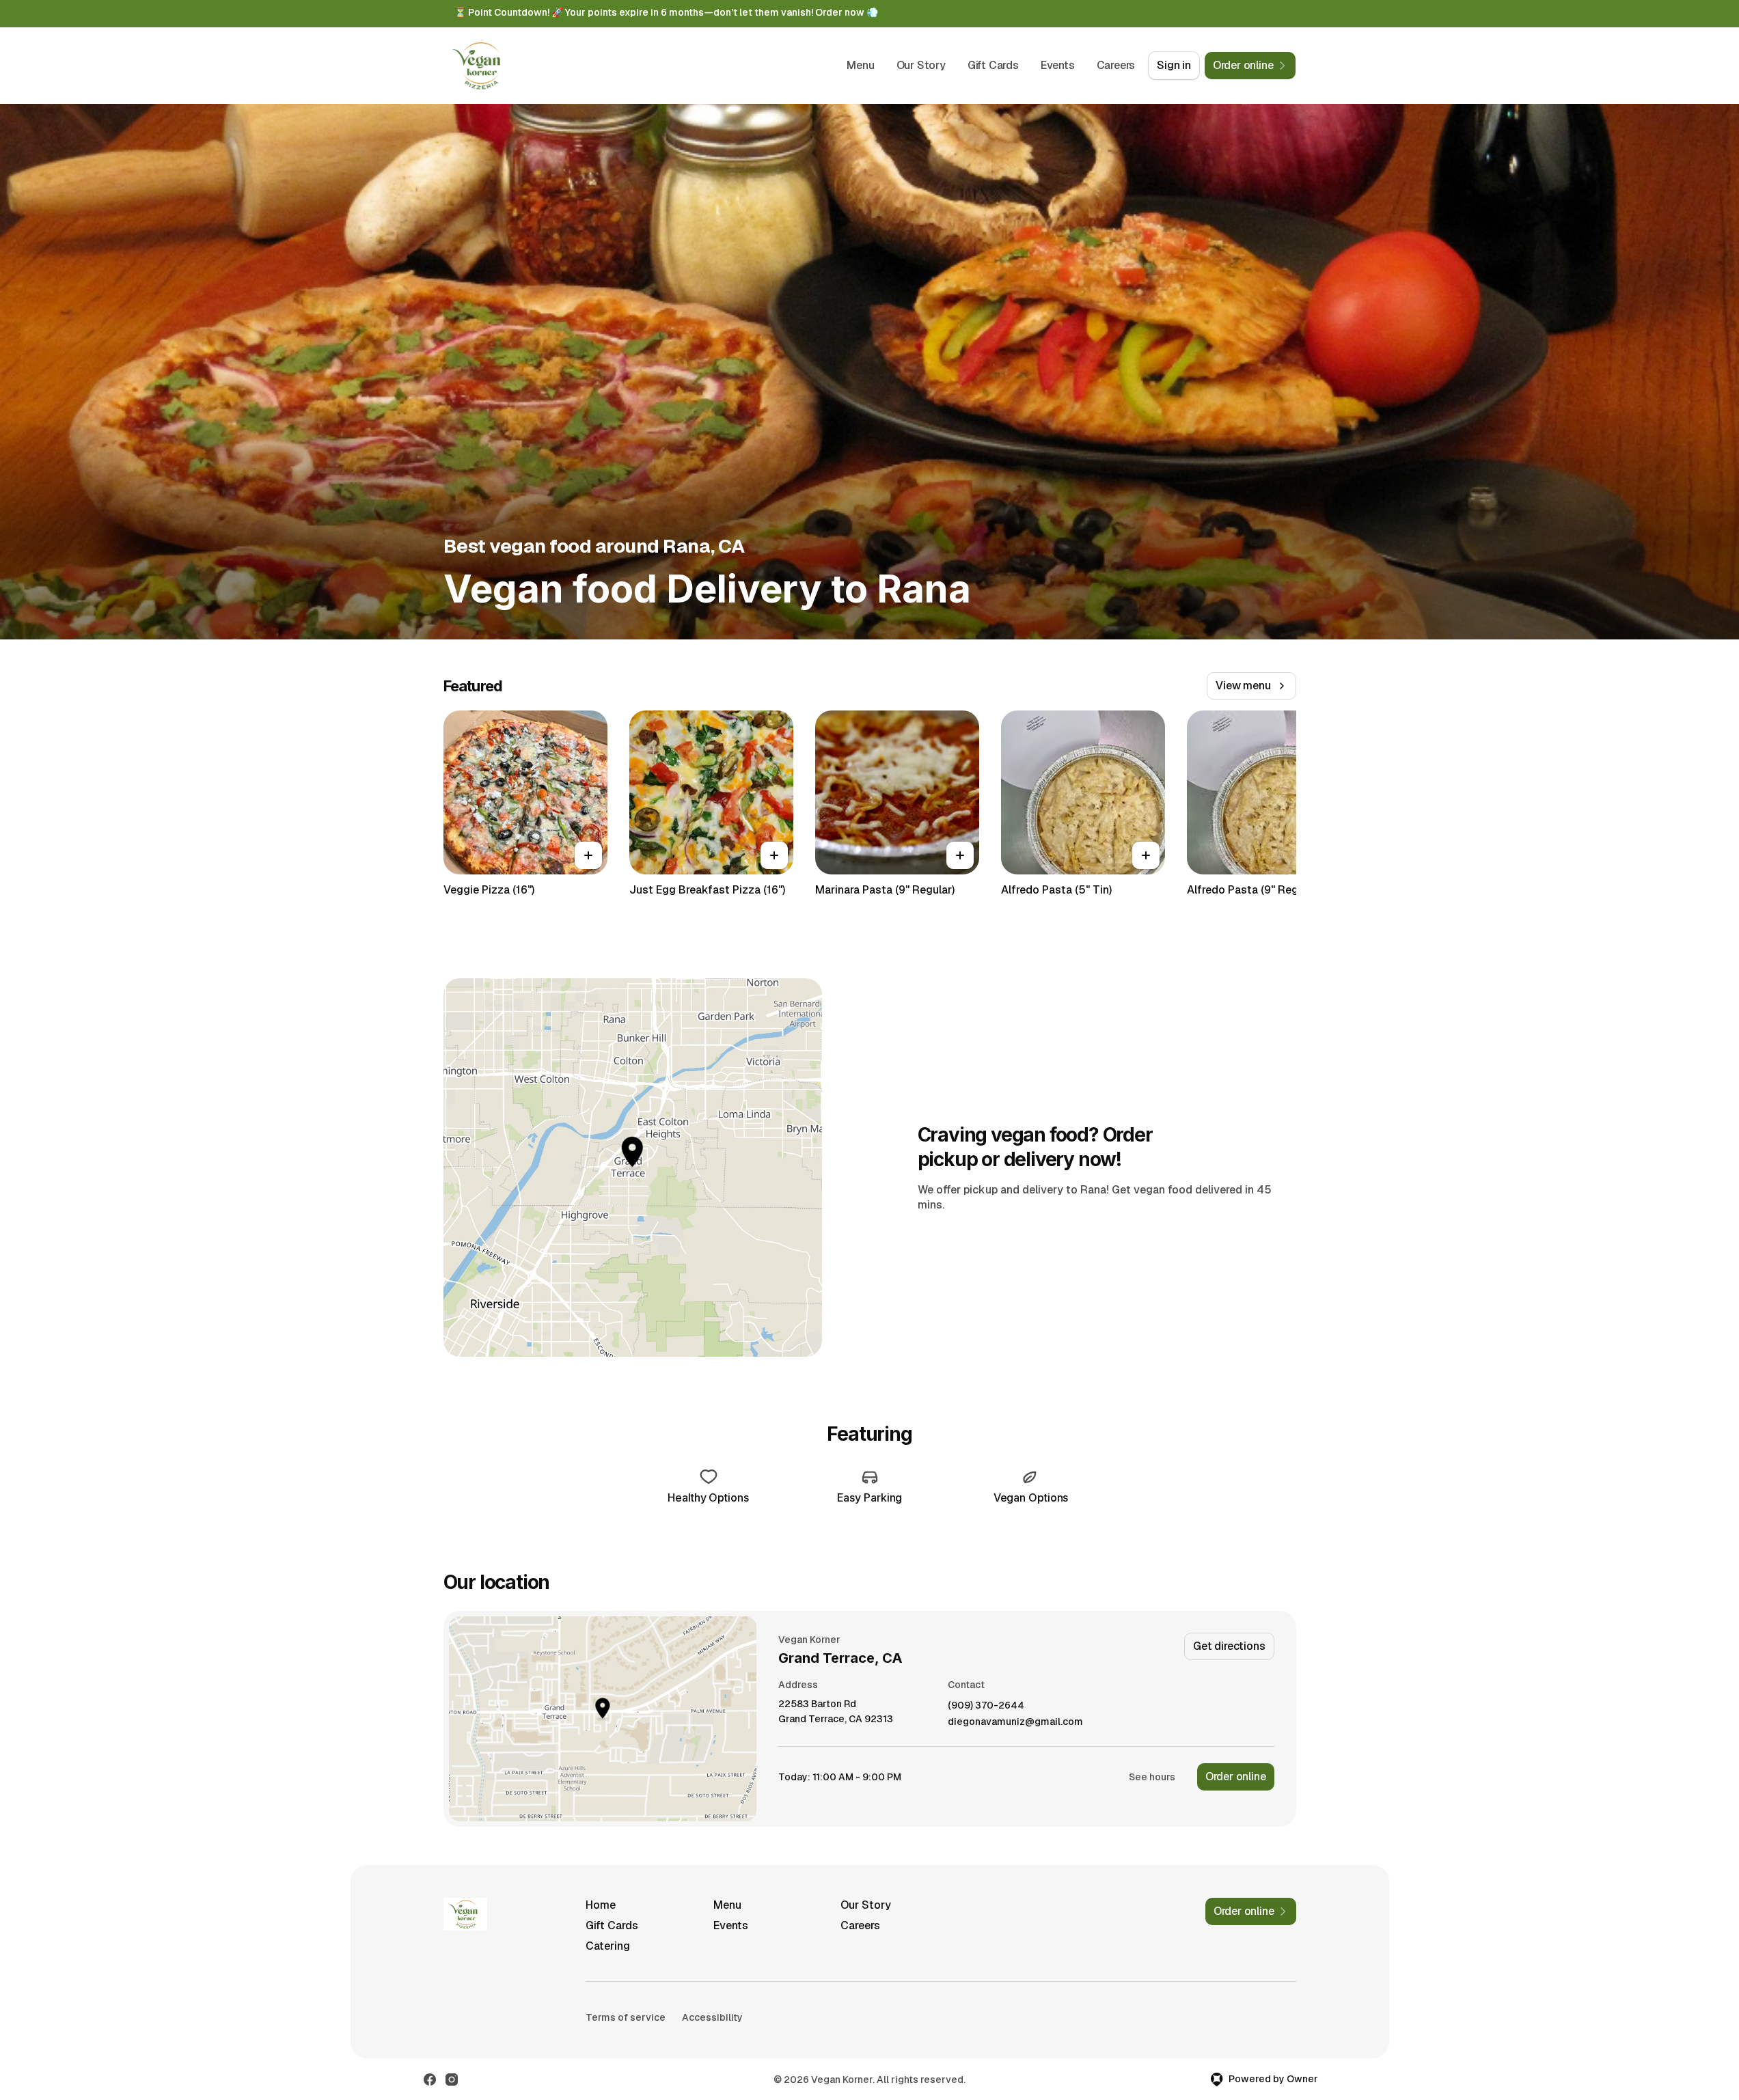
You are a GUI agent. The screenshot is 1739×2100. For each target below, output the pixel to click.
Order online (1236, 1777)
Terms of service (626, 2017)
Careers (1116, 65)
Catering (608, 1946)
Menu (860, 65)
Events (1058, 65)
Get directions (1229, 1646)
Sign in (1174, 65)
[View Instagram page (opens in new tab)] (452, 2080)
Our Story (921, 65)
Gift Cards (993, 65)
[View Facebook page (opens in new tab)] (430, 2080)
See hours (1152, 1777)
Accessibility (712, 2017)
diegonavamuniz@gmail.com (1015, 1722)
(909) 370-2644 (986, 1705)
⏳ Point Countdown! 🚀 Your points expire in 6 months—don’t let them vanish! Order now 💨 (666, 12)
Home (601, 1905)
